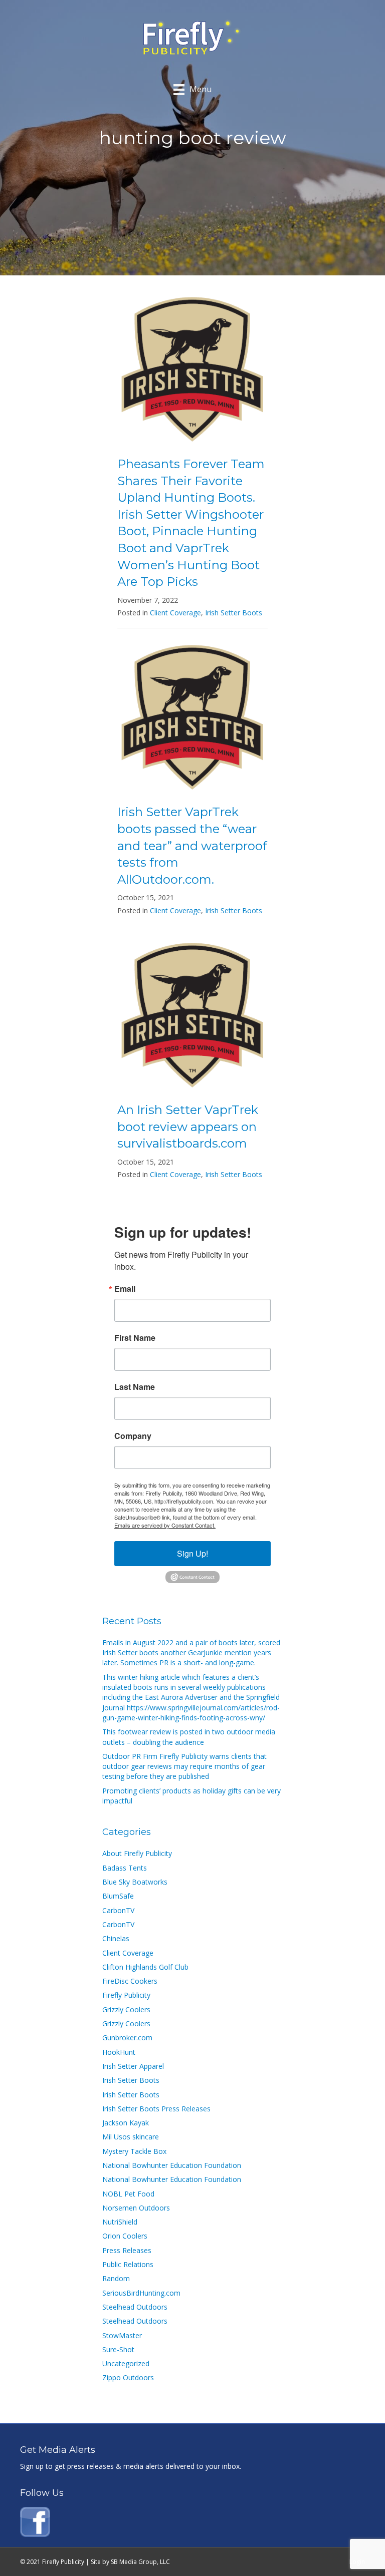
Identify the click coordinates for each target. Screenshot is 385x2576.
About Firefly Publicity (137, 1853)
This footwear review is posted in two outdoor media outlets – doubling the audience (189, 1737)
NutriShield (120, 2222)
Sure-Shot (118, 2349)
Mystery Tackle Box (134, 2151)
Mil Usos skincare (131, 2137)
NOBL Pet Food (128, 2194)
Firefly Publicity (126, 1995)
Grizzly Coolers (126, 2009)
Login (357, 2562)
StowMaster (122, 2335)
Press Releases (127, 2250)
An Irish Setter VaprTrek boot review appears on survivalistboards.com (188, 1127)
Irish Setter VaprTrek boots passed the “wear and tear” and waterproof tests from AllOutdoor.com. (192, 845)
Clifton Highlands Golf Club (145, 1967)
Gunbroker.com (127, 2038)
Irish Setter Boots (234, 613)
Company (133, 1436)
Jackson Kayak (126, 2123)
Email (125, 1289)
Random (116, 2278)
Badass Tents (125, 1868)
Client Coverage (175, 613)
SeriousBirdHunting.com (141, 2293)
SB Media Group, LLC (140, 2562)
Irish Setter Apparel (133, 2066)
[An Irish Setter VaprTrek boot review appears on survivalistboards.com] (192, 1016)
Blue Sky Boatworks (135, 1882)
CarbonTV (118, 1910)
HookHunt (119, 2052)
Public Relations (128, 2264)
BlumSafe (118, 1896)
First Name (135, 1338)
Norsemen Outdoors (136, 2208)
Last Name (135, 1387)
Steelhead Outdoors (135, 2307)
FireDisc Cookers (130, 1981)
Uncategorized (126, 2363)
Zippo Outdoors (128, 2377)
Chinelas (116, 1938)
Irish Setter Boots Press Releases (156, 2109)
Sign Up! (192, 1553)
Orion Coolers (125, 2236)
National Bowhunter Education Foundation (172, 2165)
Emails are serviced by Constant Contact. (165, 1525)
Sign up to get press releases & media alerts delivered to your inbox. (131, 2466)
